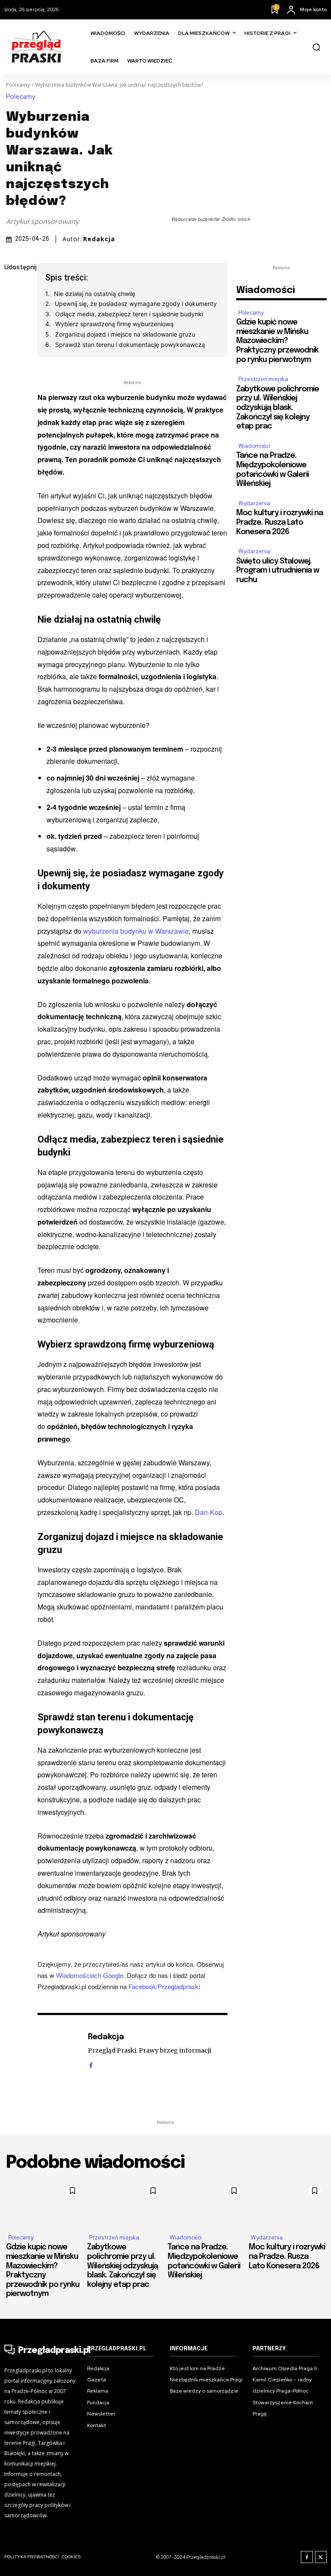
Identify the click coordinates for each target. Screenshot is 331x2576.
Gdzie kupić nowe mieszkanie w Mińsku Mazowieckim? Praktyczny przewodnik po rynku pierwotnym (277, 341)
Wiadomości (254, 446)
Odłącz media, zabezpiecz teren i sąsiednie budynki (129, 314)
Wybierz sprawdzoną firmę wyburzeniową (114, 324)
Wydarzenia (254, 503)
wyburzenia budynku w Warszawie (136, 931)
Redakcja (99, 239)
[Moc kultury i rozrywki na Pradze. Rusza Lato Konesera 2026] (287, 2203)
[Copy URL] (13, 390)
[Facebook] (13, 288)
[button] (316, 47)
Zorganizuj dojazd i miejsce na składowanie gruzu (125, 334)
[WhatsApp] (13, 369)
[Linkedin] (13, 329)
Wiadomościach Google (90, 1975)
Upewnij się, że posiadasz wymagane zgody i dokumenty (136, 304)
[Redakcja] (58, 2050)
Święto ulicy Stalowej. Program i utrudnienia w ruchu (278, 571)
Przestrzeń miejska (263, 379)
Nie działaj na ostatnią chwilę (95, 294)
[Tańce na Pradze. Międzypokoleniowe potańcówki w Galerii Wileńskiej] (206, 2203)
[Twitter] (13, 309)
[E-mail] (13, 349)
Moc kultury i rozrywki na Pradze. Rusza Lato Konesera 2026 (279, 522)
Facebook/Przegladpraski (164, 1986)
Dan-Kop (209, 1512)
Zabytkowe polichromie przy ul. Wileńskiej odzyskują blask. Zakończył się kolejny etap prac (278, 408)
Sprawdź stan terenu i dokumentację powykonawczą (130, 345)
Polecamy (18, 85)
